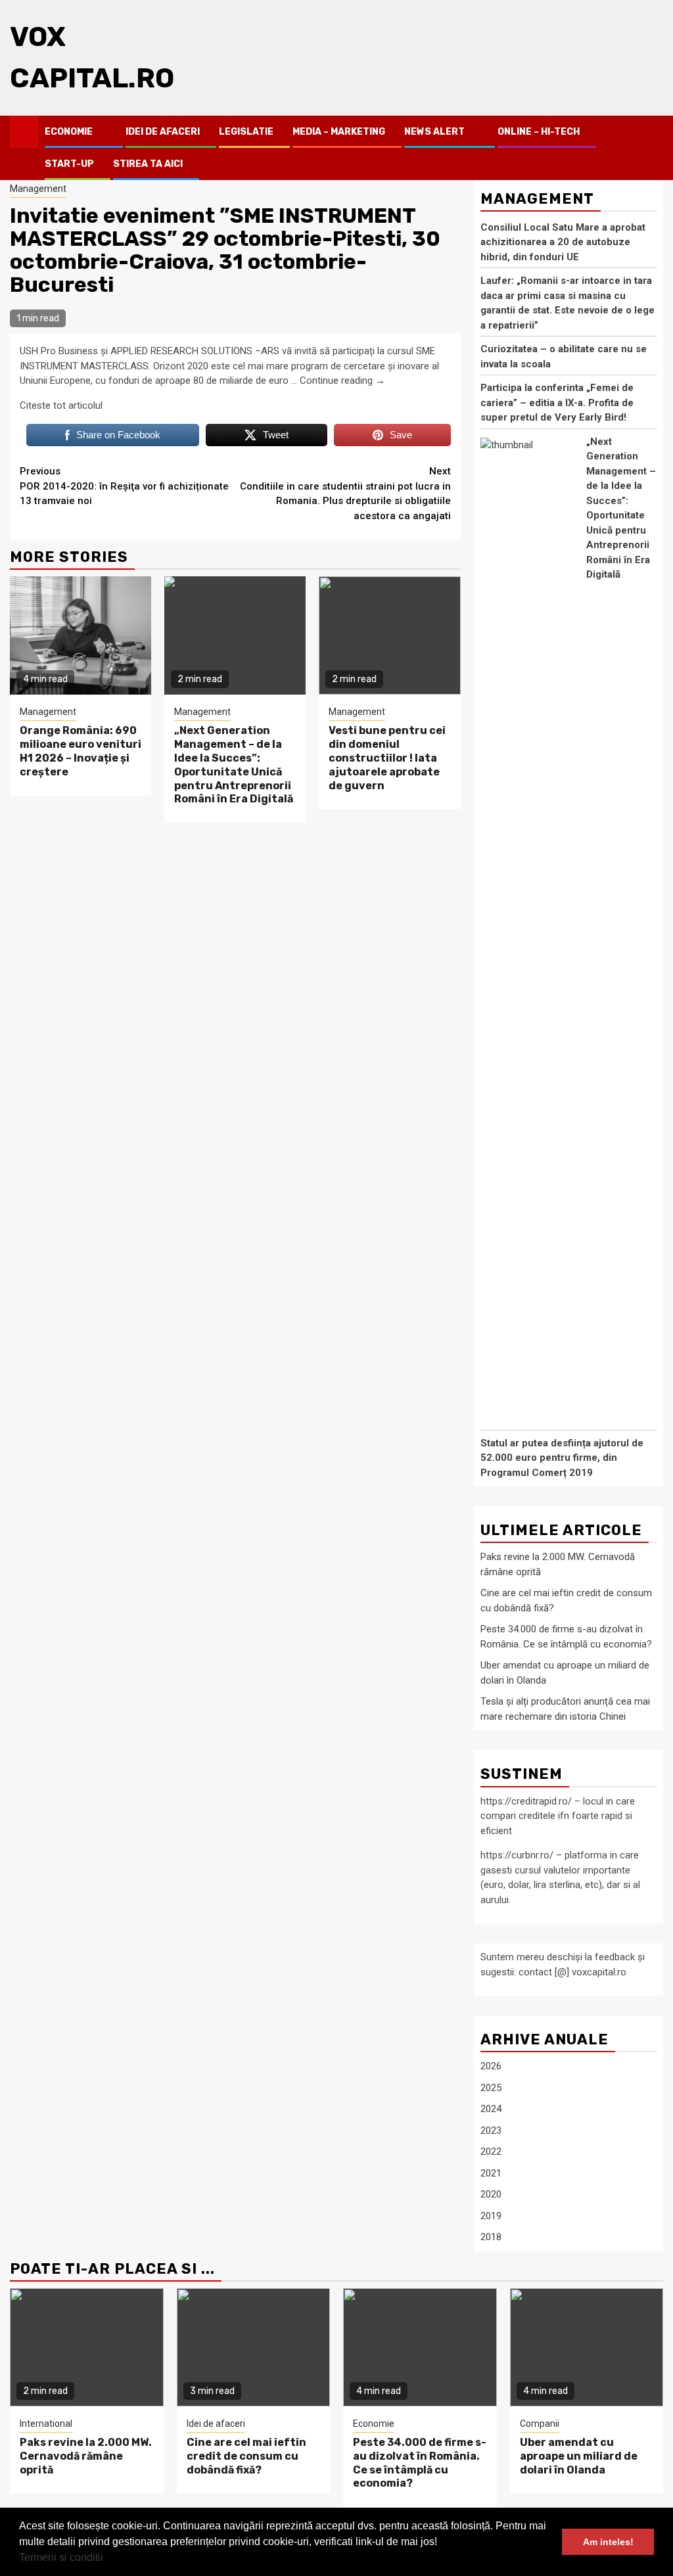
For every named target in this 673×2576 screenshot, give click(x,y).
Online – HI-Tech (539, 132)
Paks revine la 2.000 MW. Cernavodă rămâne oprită (86, 2456)
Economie (69, 132)
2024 (491, 2109)
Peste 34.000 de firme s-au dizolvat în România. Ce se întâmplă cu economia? (420, 2463)
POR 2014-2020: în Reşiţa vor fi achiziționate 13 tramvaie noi (124, 486)
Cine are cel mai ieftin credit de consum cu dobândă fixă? (246, 2456)
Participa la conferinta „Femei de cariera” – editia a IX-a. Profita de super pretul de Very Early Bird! (557, 402)
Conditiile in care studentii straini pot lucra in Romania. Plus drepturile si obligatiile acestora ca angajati (345, 494)
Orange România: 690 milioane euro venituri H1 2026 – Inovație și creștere (81, 751)
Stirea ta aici (148, 164)
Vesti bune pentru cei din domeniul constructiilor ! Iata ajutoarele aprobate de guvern (387, 758)
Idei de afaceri (163, 132)
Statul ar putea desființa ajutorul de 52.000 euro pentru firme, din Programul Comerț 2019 (562, 1458)
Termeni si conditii (61, 2557)
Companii (540, 2424)
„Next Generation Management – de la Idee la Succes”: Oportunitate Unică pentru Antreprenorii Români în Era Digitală (234, 765)
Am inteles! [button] (608, 2542)
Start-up (69, 164)
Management (38, 189)
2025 (491, 2088)
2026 (491, 2066)
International (46, 2424)
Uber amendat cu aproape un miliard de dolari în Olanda (579, 2456)
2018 (491, 2237)
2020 (491, 2194)
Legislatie (246, 132)
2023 (491, 2130)
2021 (491, 2173)
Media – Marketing (339, 132)
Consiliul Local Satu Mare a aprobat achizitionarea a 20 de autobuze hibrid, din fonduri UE (563, 242)
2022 (491, 2151)
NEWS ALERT (434, 132)
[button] (108, 2559)
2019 (491, 2216)
